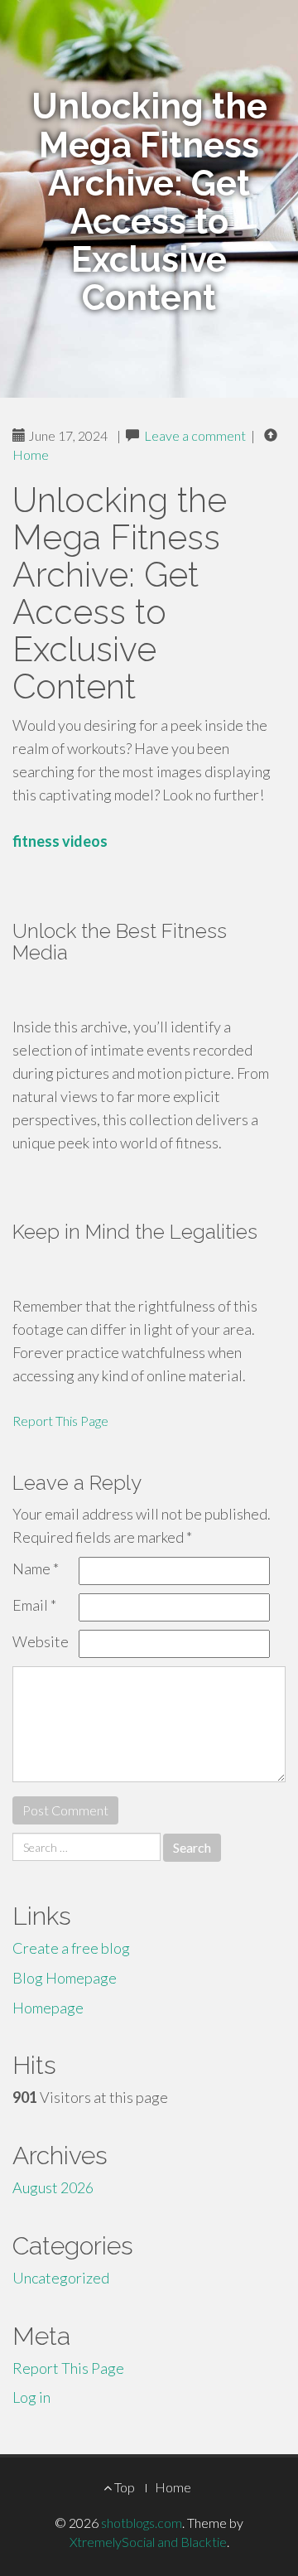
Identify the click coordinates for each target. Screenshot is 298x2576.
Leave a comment (195, 435)
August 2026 (53, 2187)
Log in (31, 2397)
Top (123, 2487)
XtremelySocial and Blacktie (148, 2542)
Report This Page (60, 1421)
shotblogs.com (142, 2523)
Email (34, 1605)
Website (41, 1641)
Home (31, 454)
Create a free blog (71, 1948)
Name (36, 1568)
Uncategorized (61, 2278)
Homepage (48, 2008)
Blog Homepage (65, 1978)
